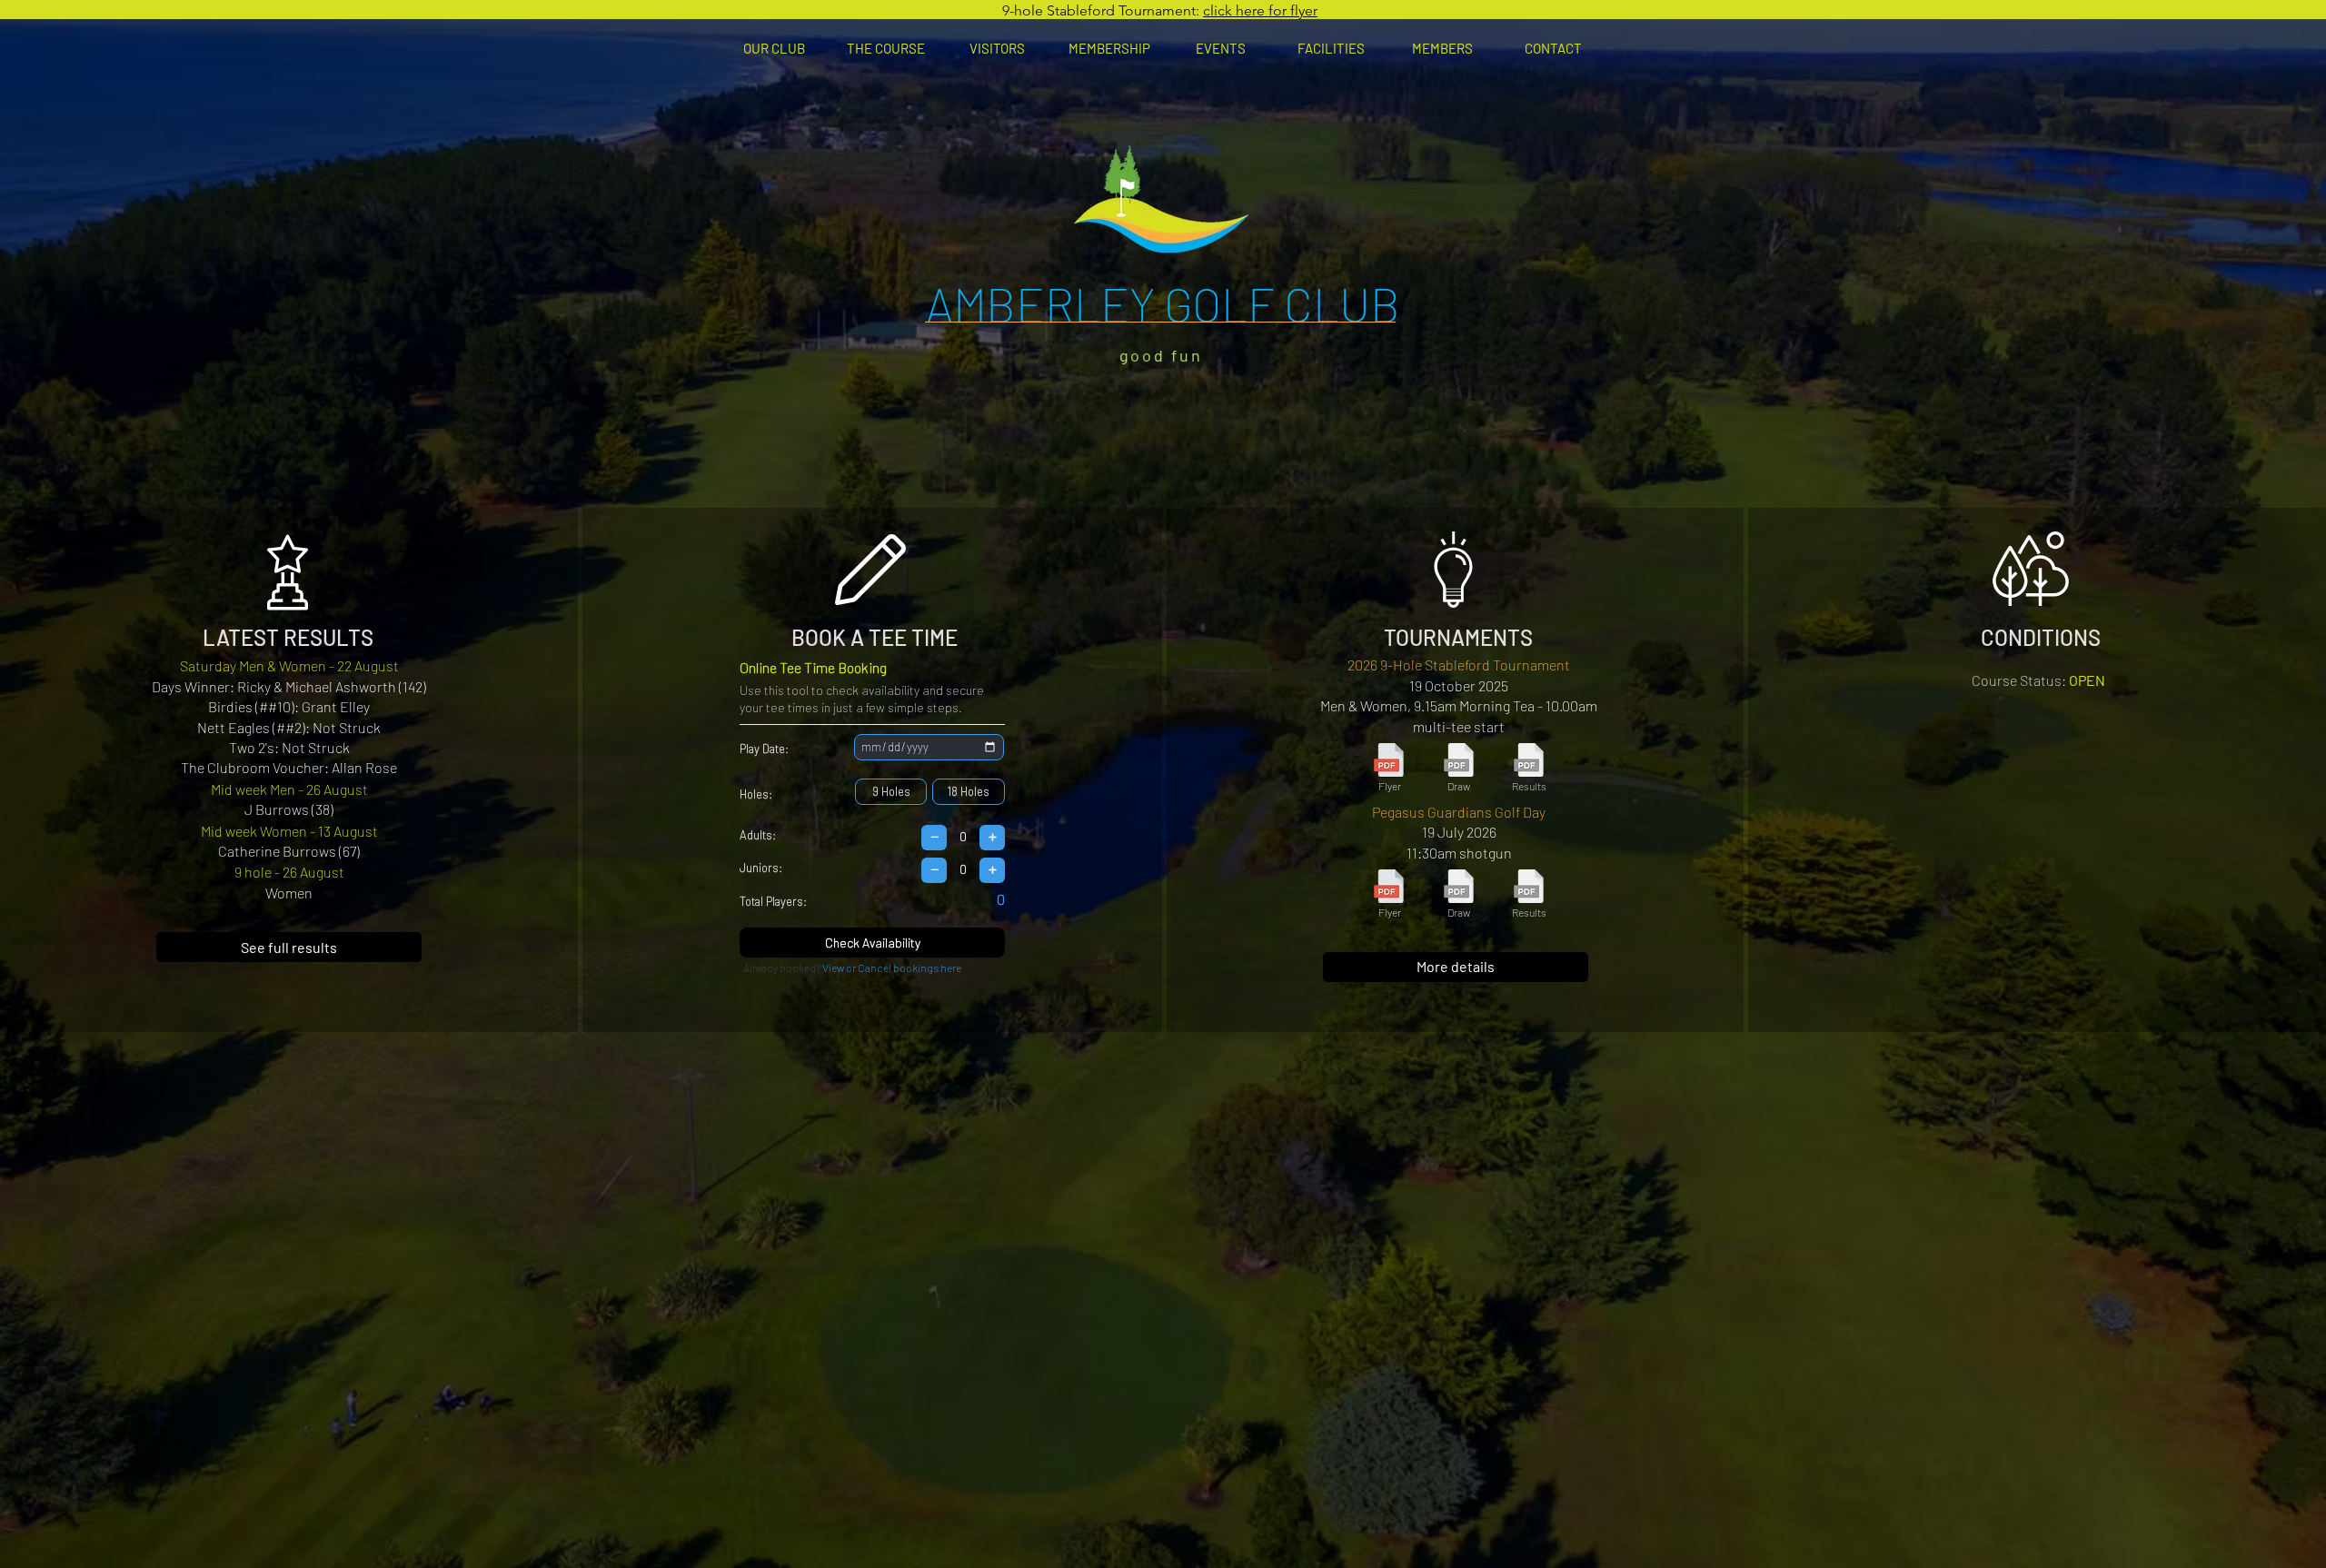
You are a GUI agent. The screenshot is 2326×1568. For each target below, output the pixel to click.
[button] (774, 48)
